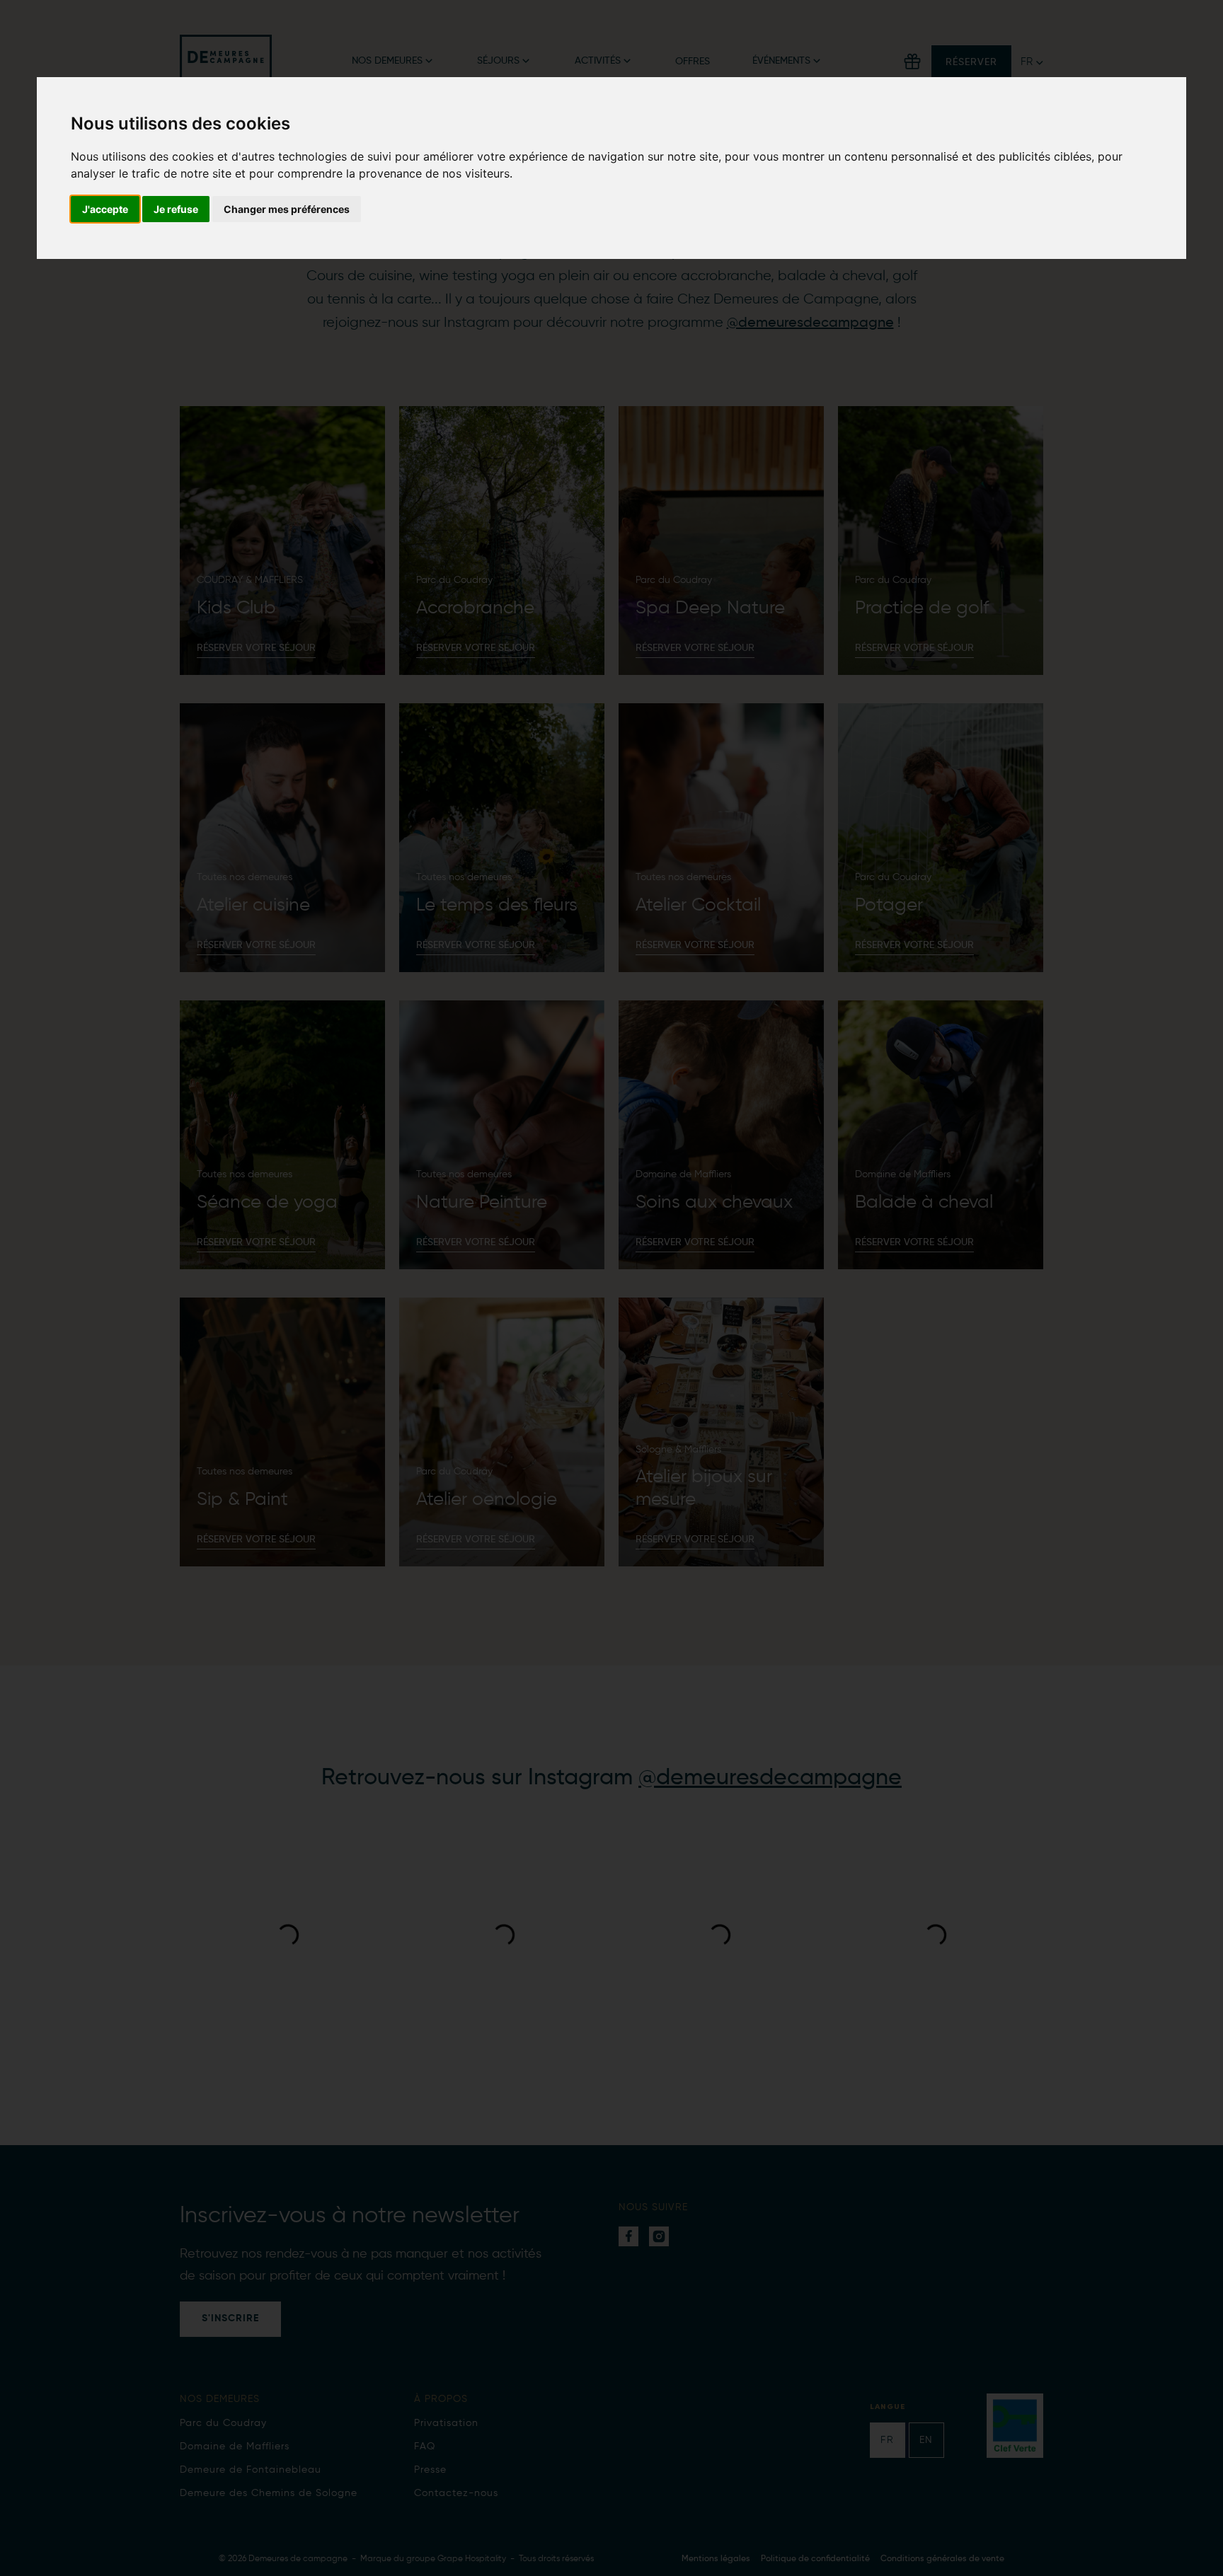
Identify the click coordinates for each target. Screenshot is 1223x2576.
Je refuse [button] (176, 209)
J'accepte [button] (105, 209)
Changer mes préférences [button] (287, 209)
